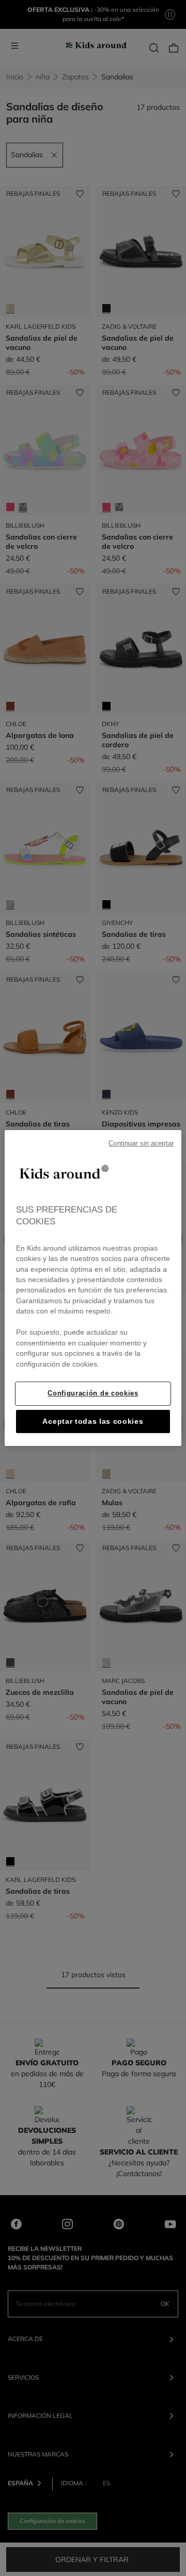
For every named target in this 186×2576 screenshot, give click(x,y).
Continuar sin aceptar (141, 1143)
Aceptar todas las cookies (93, 1421)
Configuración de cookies (93, 1393)
